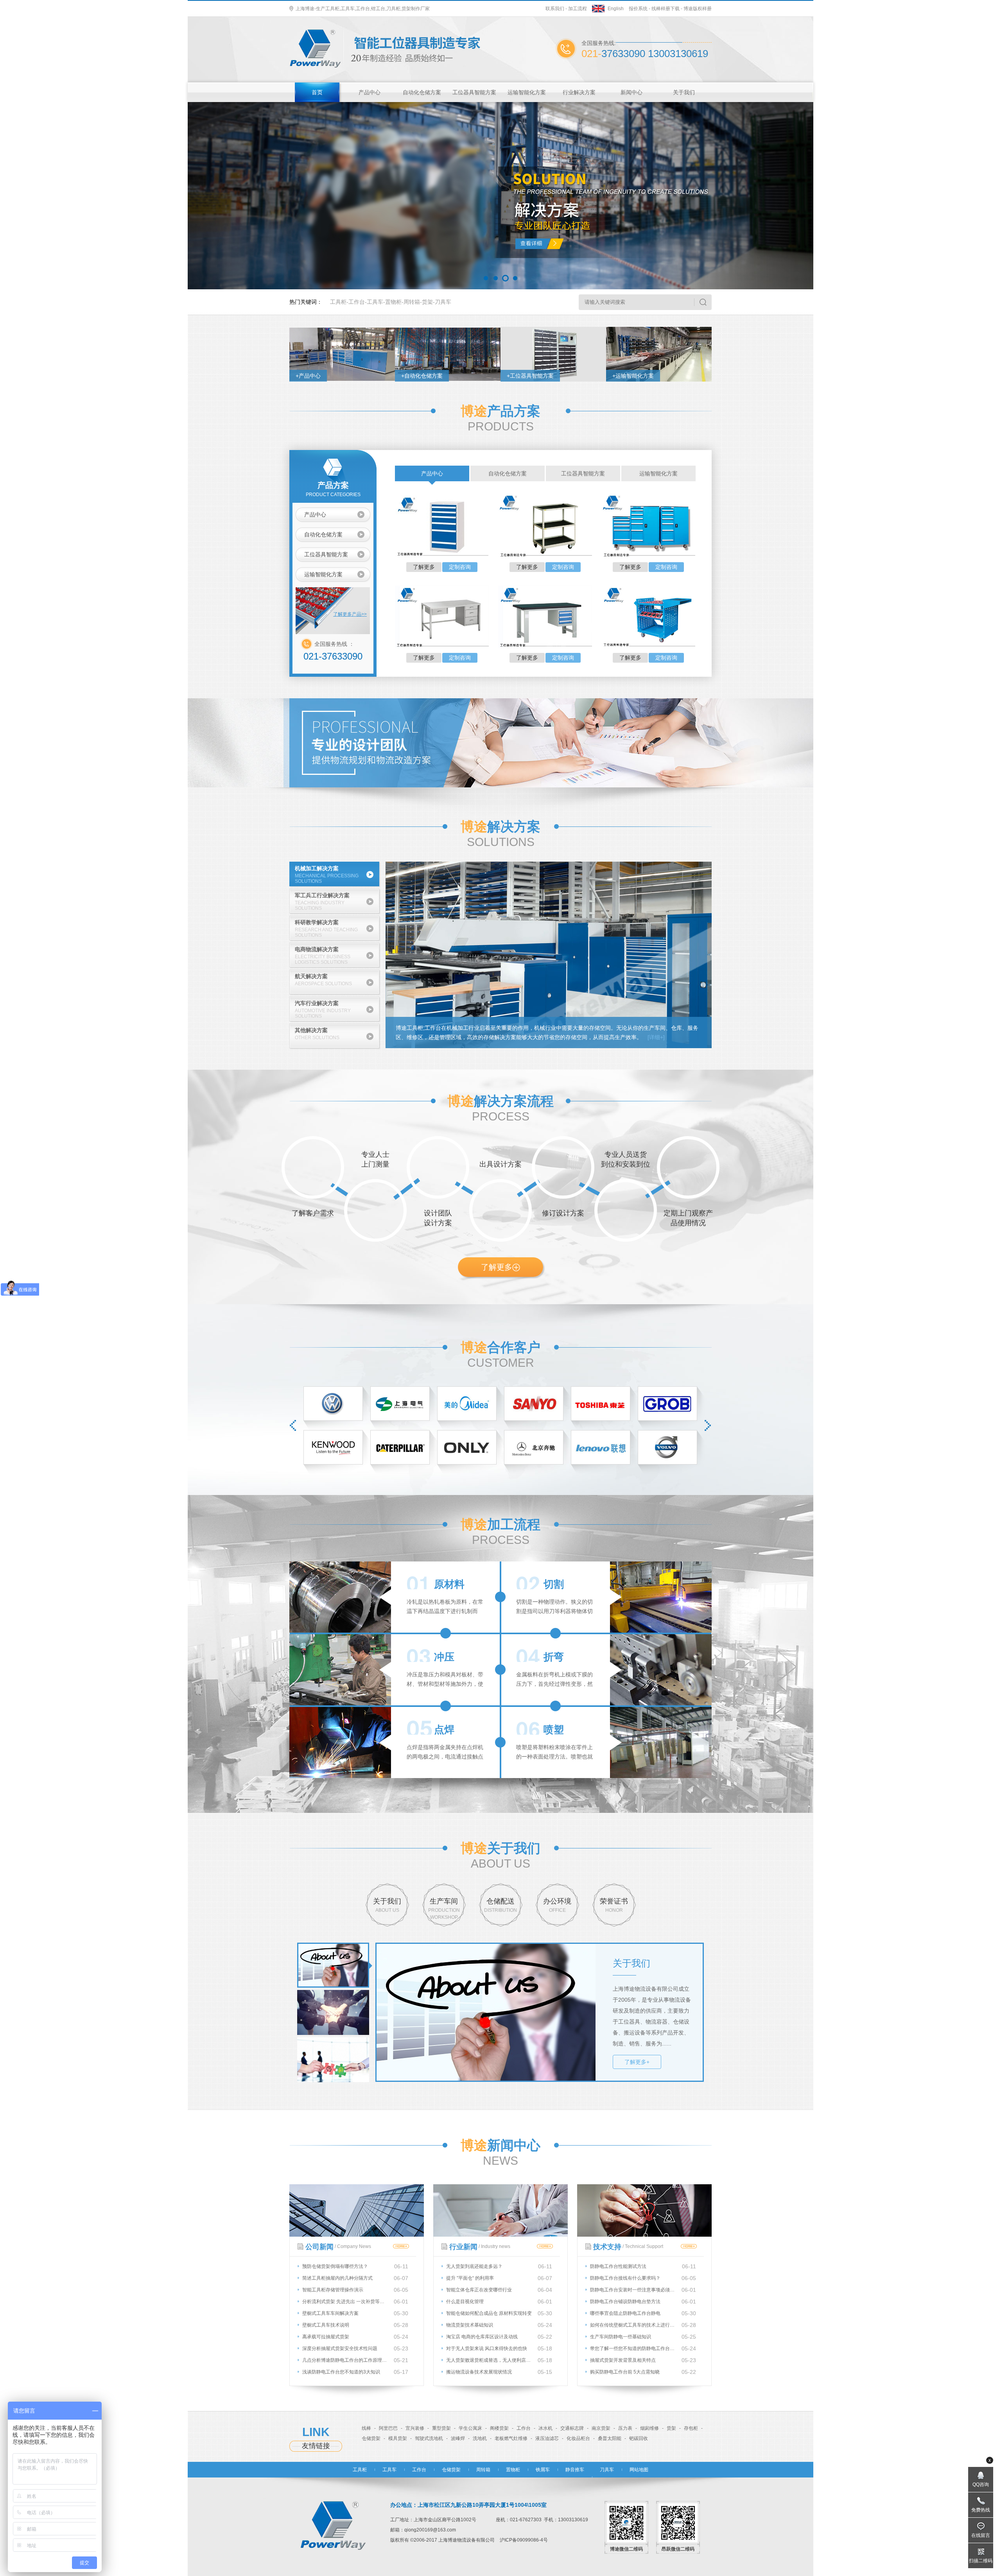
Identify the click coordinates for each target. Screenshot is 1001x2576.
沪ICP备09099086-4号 (524, 2540)
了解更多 (424, 567)
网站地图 (639, 2470)
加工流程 (578, 9)
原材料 (449, 1584)
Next (708, 1425)
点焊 (444, 1730)
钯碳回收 (639, 2438)
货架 (427, 302)
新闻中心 (631, 92)
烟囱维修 (649, 2428)
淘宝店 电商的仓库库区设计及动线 (482, 2337)
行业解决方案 (579, 92)
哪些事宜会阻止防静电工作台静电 (625, 2313)
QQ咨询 (981, 2485)
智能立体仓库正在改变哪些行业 (479, 2290)
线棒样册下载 (666, 9)
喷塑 (554, 1730)
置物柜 (393, 302)
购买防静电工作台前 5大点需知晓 (625, 2372)
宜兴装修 (415, 2428)
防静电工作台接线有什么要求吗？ (625, 2278)
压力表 (625, 2428)
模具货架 (398, 2438)
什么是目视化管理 (465, 2302)
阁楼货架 (499, 2428)
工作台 (357, 302)
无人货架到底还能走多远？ (474, 2266)
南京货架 (601, 2428)
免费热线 (981, 2510)
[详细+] (656, 1037)
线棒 (366, 2428)
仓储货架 (371, 2438)
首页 (317, 92)
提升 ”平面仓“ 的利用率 (470, 2278)
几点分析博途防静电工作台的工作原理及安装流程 (345, 2360)
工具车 (375, 302)
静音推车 (575, 2470)
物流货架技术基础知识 (470, 2325)
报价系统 (638, 9)
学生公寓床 (470, 2428)
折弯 (554, 1657)
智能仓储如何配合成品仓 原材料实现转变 (489, 2313)
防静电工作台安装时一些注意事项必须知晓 (633, 2290)
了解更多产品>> (350, 614)
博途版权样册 (698, 9)
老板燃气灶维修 (511, 2438)
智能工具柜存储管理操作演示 (333, 2290)
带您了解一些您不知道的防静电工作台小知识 (633, 2348)
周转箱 (412, 302)
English (616, 9)
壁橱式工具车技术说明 (326, 2325)
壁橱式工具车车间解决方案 (330, 2313)
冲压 (444, 1657)
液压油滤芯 (547, 2438)
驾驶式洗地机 (429, 2438)
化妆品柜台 (578, 2438)
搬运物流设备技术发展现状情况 (479, 2372)
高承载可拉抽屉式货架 (326, 2337)
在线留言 (981, 2535)
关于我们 (684, 92)
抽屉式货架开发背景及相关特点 (623, 2360)
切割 (554, 1584)
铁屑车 (543, 2470)
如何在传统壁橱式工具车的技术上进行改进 (633, 2325)
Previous (293, 1425)
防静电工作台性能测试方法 (618, 2266)
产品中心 (370, 92)
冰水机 (545, 2428)
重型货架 (441, 2428)
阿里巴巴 (388, 2428)
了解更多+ (637, 2062)
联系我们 (555, 9)
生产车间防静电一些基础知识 (621, 2337)
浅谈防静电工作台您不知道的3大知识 (341, 2372)
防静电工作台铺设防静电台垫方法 (625, 2302)
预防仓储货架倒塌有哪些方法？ (335, 2266)
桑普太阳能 (610, 2438)
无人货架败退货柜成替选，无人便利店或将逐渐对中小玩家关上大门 (489, 2360)
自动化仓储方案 (422, 92)
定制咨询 (460, 567)
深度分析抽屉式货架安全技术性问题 (340, 2348)
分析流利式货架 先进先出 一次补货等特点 (345, 2302)
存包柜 (691, 2428)
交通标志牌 (572, 2428)
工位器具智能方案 (474, 92)
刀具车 (443, 302)
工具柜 (338, 302)
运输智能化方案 (527, 92)
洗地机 (480, 2438)
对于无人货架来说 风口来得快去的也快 (487, 2348)
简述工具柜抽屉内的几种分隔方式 (337, 2278)
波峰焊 (458, 2438)
